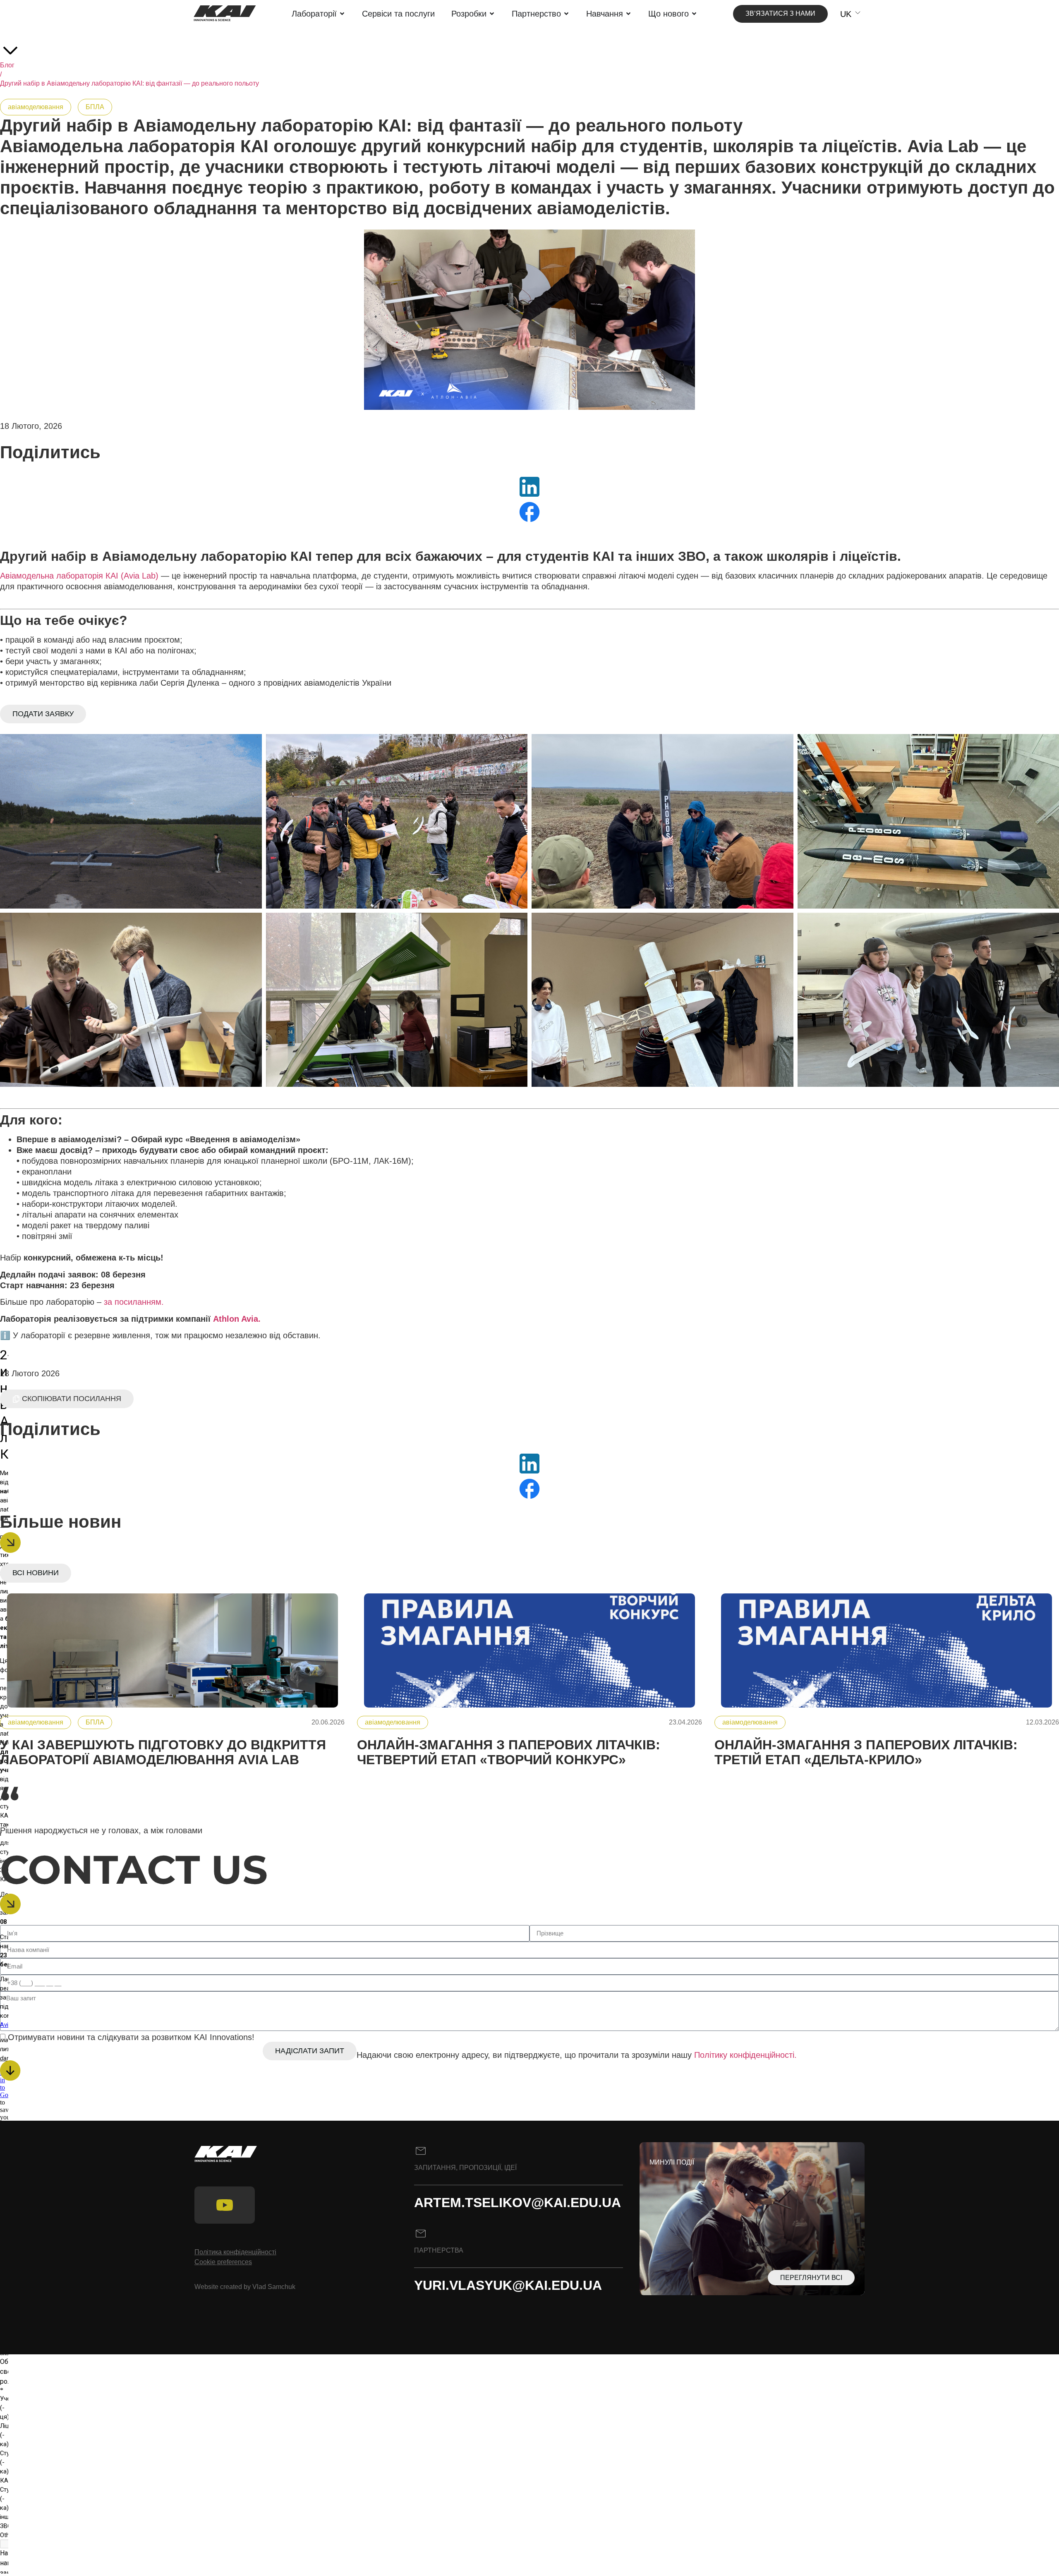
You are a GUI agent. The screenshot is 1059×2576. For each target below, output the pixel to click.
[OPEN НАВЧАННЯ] (628, 14)
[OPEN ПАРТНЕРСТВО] (566, 14)
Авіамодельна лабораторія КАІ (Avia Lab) (79, 576)
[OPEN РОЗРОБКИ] (492, 14)
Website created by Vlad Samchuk (245, 2287)
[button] (67, 1399)
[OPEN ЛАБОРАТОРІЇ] (342, 14)
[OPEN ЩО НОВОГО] (694, 14)
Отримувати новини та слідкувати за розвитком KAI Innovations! (131, 2037)
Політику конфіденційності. (745, 2055)
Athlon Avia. (237, 1319)
